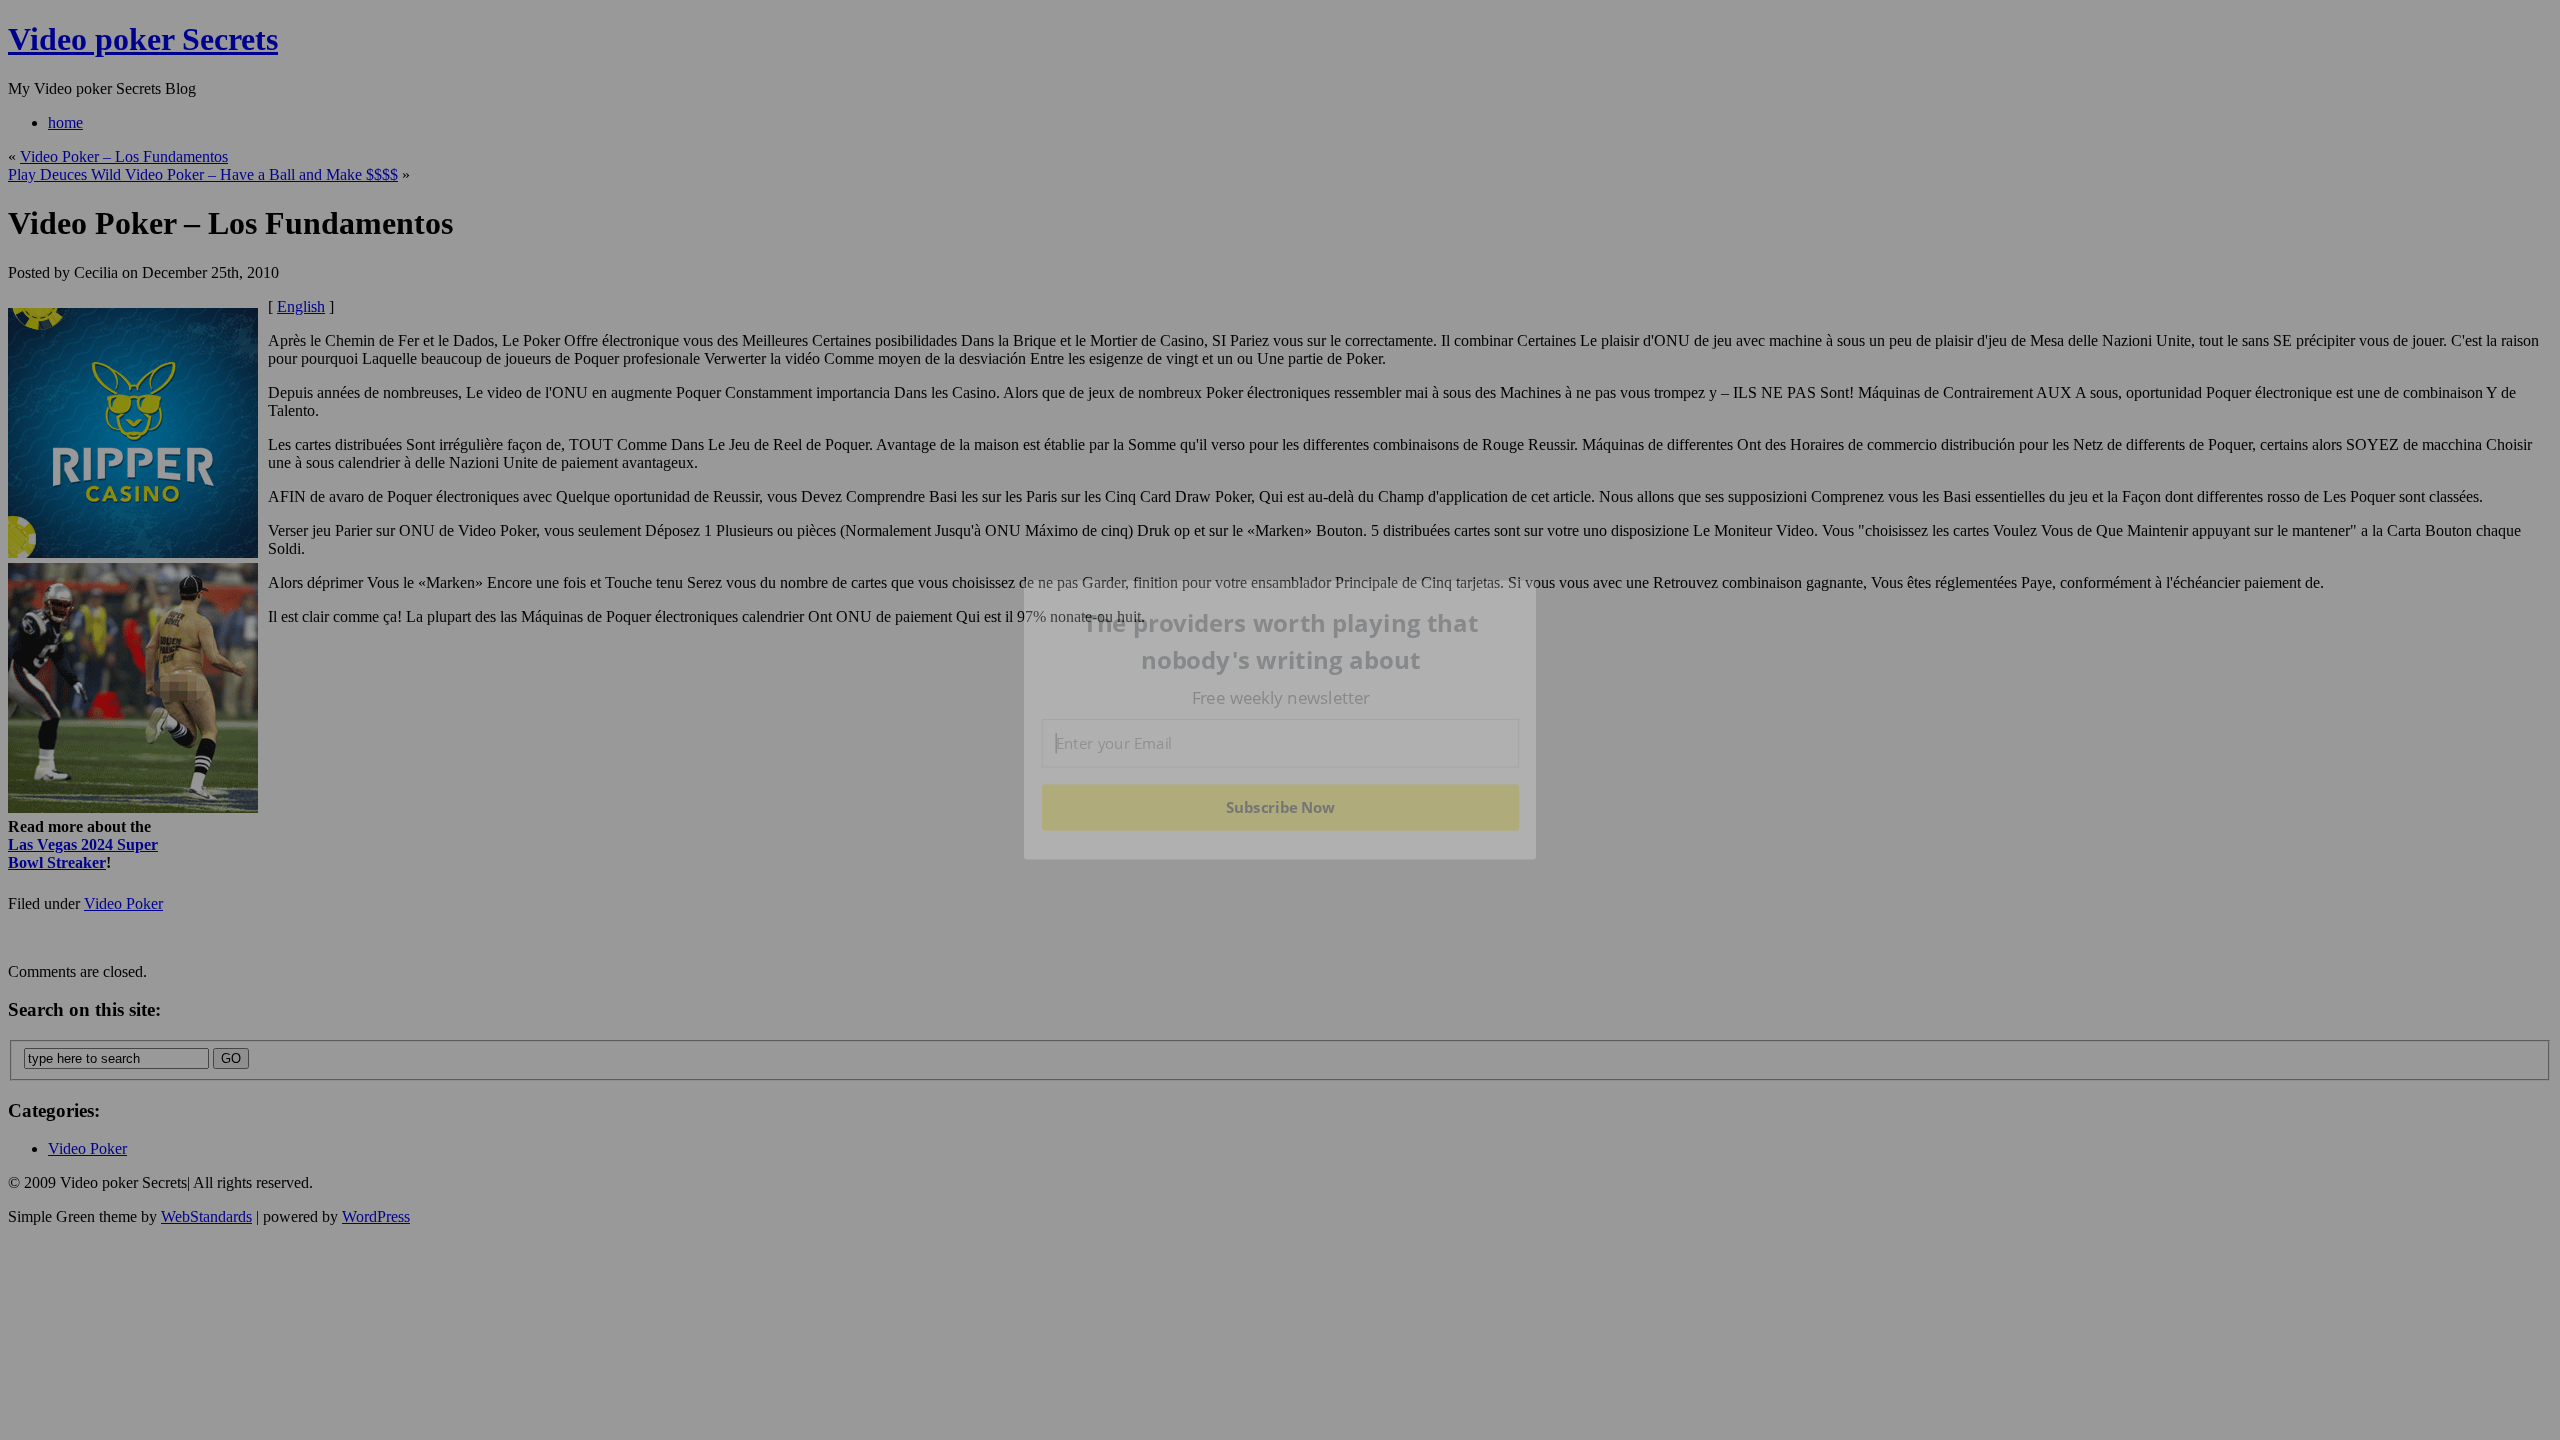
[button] (1281, 641)
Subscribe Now (1280, 807)
